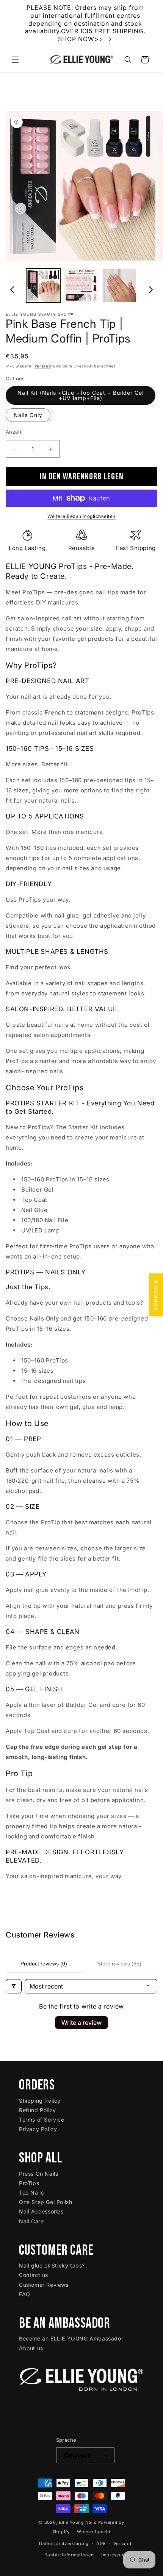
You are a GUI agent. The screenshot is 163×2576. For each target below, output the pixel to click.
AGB (101, 2543)
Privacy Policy (38, 2129)
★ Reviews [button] (156, 1295)
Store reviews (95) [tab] (119, 1964)
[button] (15, 60)
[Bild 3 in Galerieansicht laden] (119, 285)
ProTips (29, 2183)
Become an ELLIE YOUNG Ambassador (71, 2338)
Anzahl (14, 432)
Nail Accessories (41, 2211)
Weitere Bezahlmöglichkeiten (81, 516)
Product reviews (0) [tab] (44, 1964)
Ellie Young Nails (78, 2522)
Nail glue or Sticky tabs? (52, 2265)
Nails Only (28, 415)
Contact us (34, 2275)
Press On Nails (38, 2174)
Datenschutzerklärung (64, 2543)
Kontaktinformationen (69, 2555)
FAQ (25, 2294)
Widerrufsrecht (94, 2532)
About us (31, 2348)
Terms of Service (42, 2120)
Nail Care (31, 2221)
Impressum (114, 2555)
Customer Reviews (44, 2285)
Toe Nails (31, 2192)
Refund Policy (38, 2110)
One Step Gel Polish (45, 2202)
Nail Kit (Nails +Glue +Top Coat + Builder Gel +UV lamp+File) (81, 395)
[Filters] (14, 1986)
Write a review (81, 2023)
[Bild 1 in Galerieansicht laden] (43, 285)
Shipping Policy (40, 2101)
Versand (43, 366)
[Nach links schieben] (12, 287)
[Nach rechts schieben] (151, 287)
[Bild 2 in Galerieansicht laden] (81, 285)
